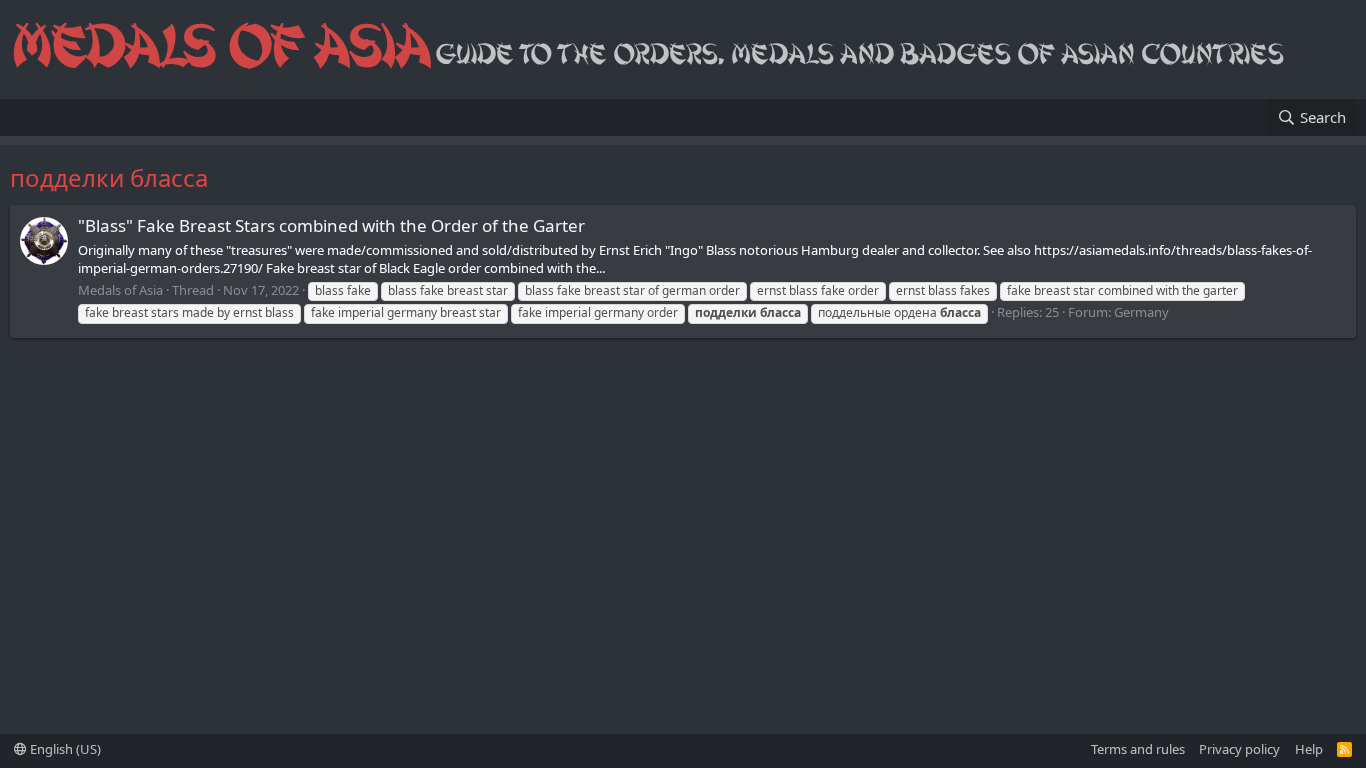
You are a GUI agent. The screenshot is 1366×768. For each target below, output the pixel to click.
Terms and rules (1138, 749)
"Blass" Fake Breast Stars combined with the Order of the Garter (331, 225)
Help (1309, 749)
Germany (1141, 312)
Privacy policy (1239, 749)
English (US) (64, 749)
